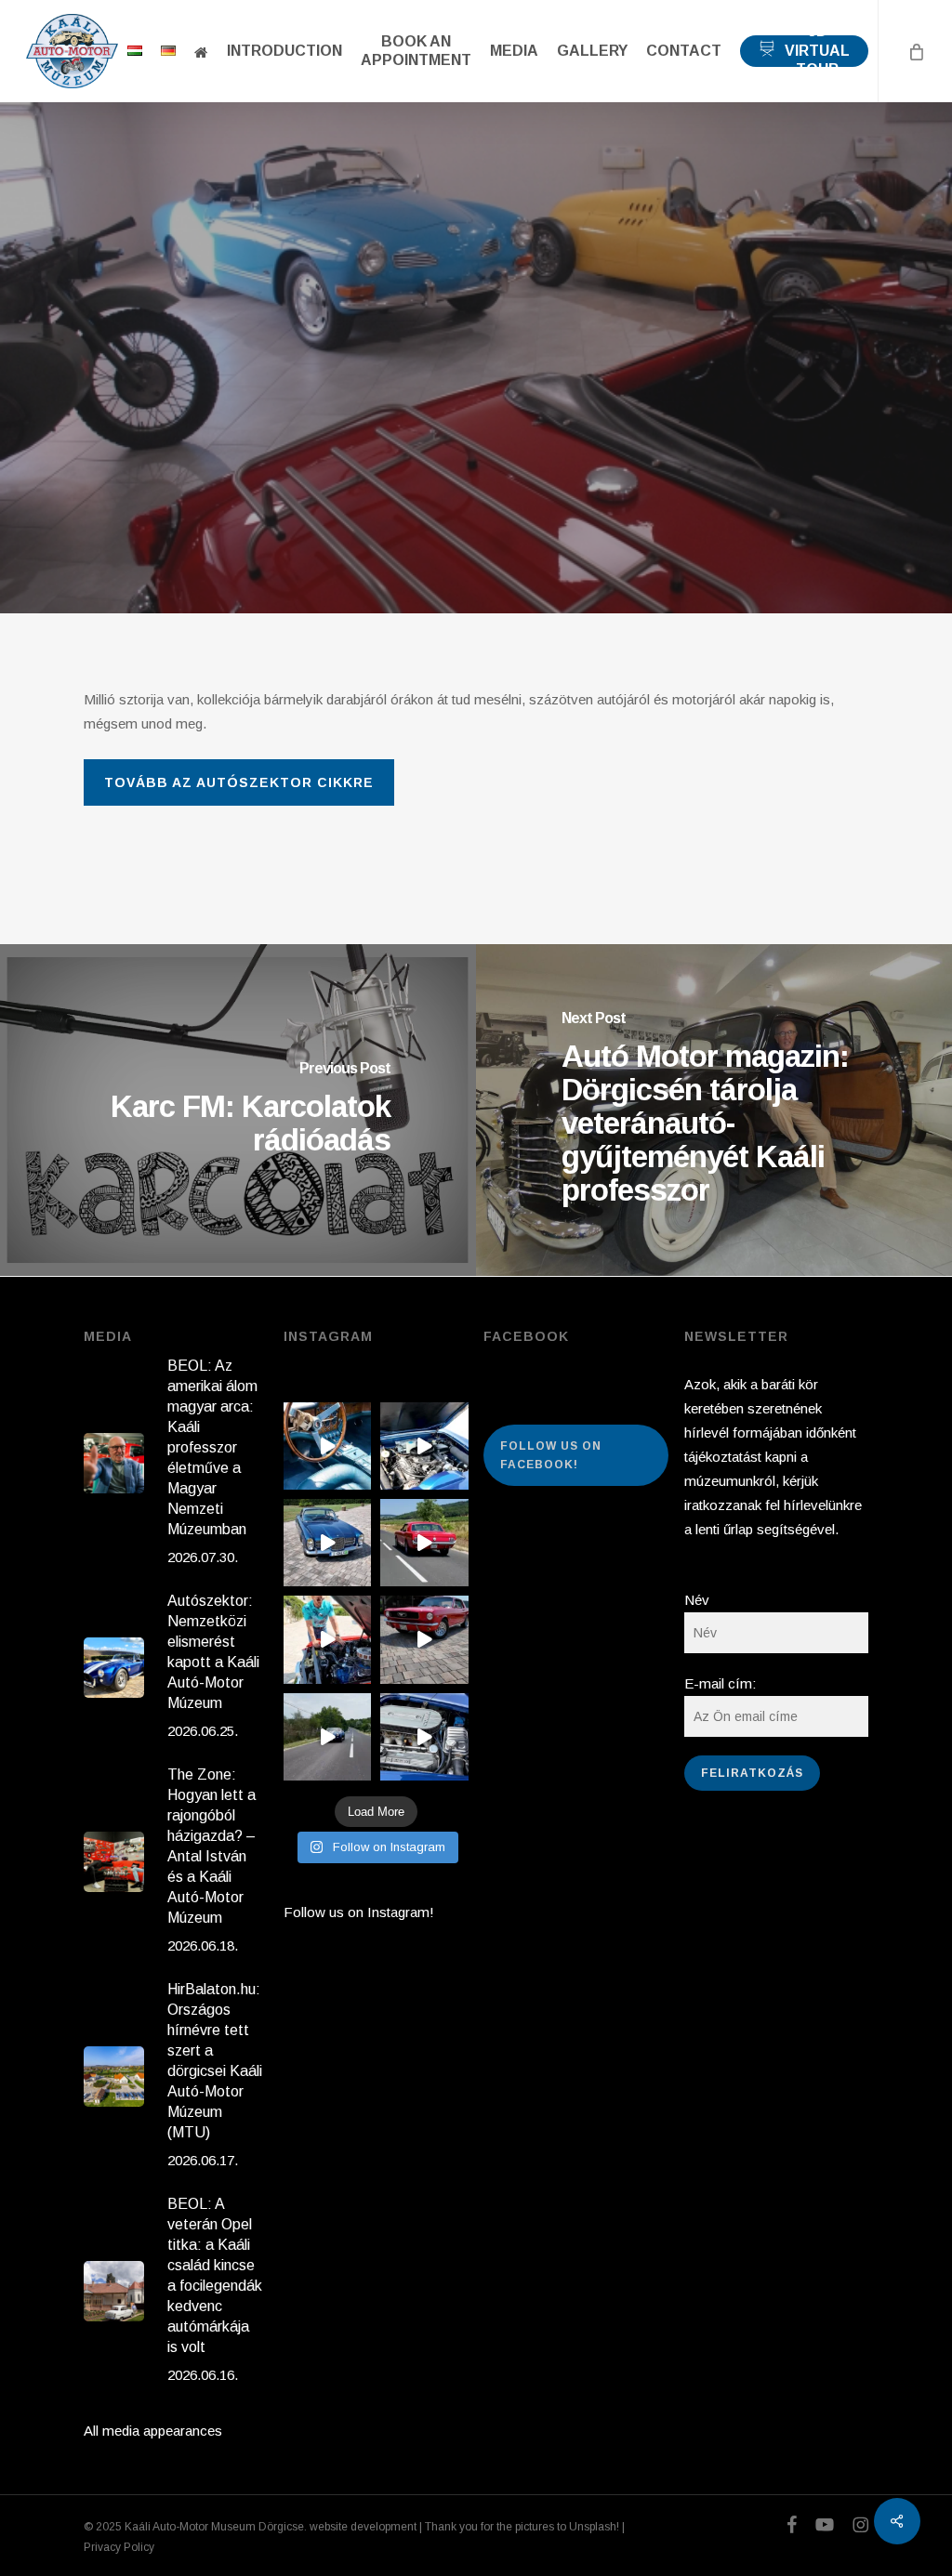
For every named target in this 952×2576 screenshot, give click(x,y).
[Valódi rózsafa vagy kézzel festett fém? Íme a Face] (327, 1446)
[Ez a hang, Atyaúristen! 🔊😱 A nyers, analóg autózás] (327, 1737)
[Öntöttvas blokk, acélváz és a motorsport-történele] (424, 1737)
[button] (239, 782)
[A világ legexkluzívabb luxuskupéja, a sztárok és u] (327, 1543)
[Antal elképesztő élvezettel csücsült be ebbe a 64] (424, 1543)
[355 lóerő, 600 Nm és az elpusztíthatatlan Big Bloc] (424, 1446)
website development (363, 2527)
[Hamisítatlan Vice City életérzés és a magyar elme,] (424, 1639)
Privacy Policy (119, 2547)
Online (476, 422)
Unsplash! (594, 2527)
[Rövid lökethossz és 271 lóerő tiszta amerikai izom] (327, 1639)
